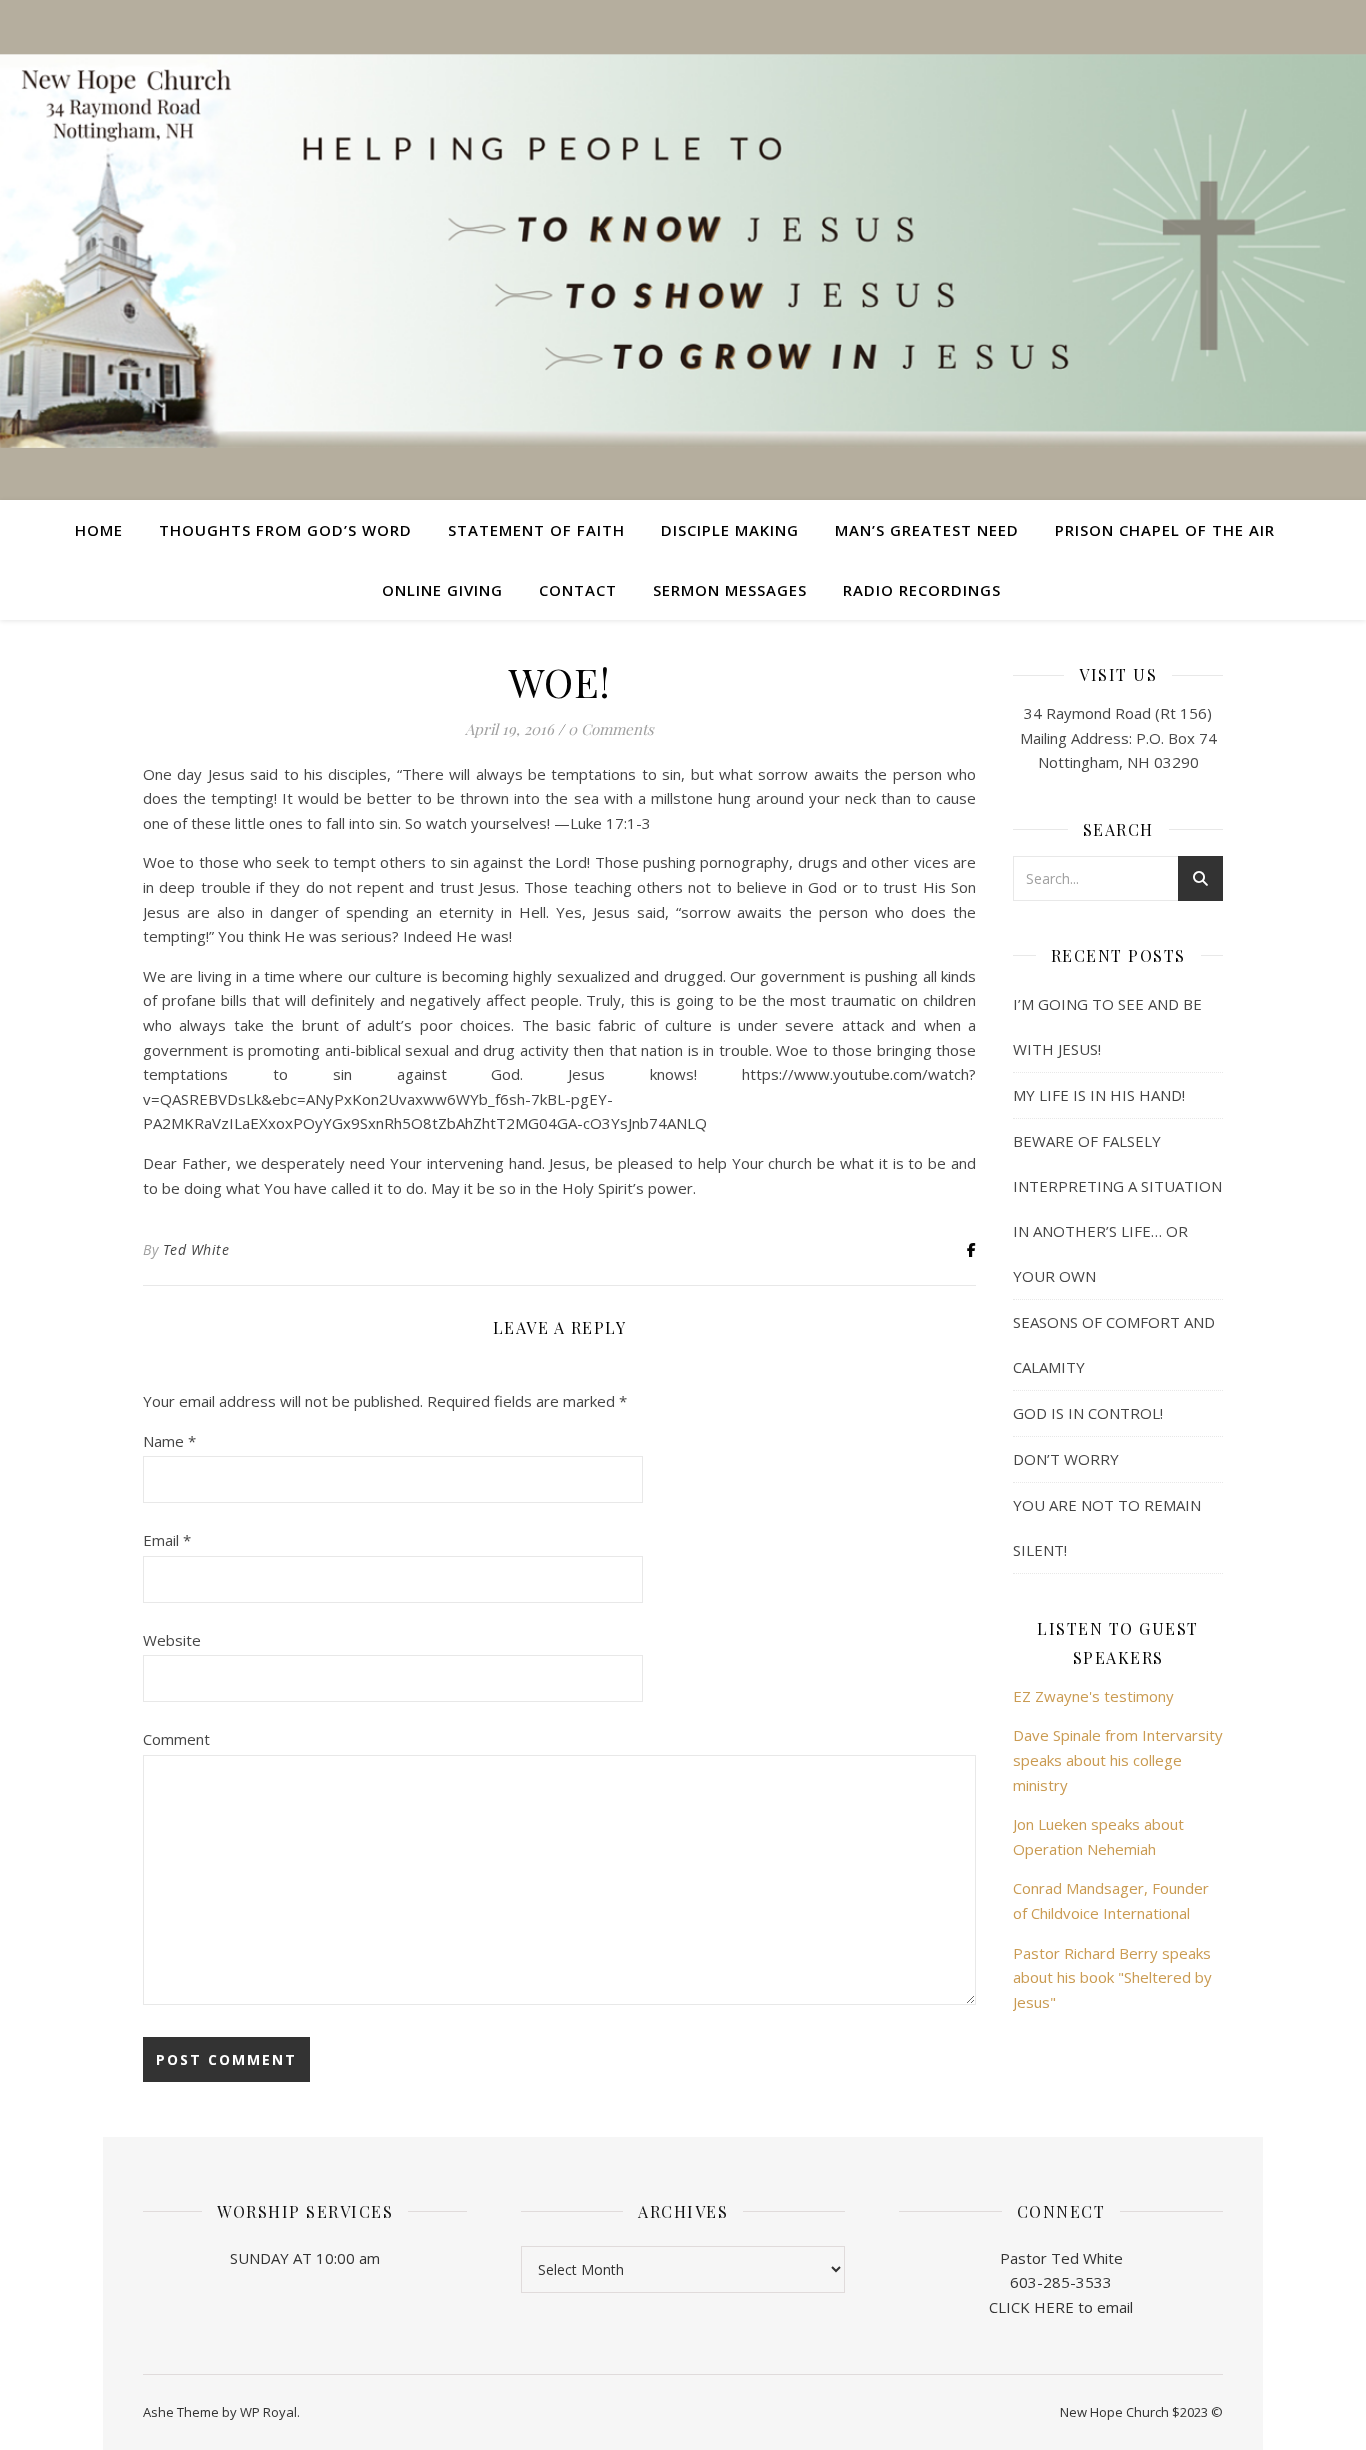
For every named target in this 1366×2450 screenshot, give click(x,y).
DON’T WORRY (1066, 1459)
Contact (578, 590)
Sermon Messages (730, 590)
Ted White (196, 1249)
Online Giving (442, 590)
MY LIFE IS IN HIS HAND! (1099, 1095)
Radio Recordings (922, 590)
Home (99, 530)
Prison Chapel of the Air (1165, 530)
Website (172, 1640)
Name (169, 1441)
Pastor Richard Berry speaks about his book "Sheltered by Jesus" (1112, 1977)
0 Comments (611, 729)
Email (167, 1540)
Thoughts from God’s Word (285, 530)
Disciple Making (730, 530)
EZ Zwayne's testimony (1093, 1696)
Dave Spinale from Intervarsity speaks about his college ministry (1118, 1759)
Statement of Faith (536, 530)
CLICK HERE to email (1061, 2307)
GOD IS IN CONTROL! (1088, 1413)
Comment (176, 1739)
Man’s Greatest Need (927, 530)
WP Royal (268, 2412)
